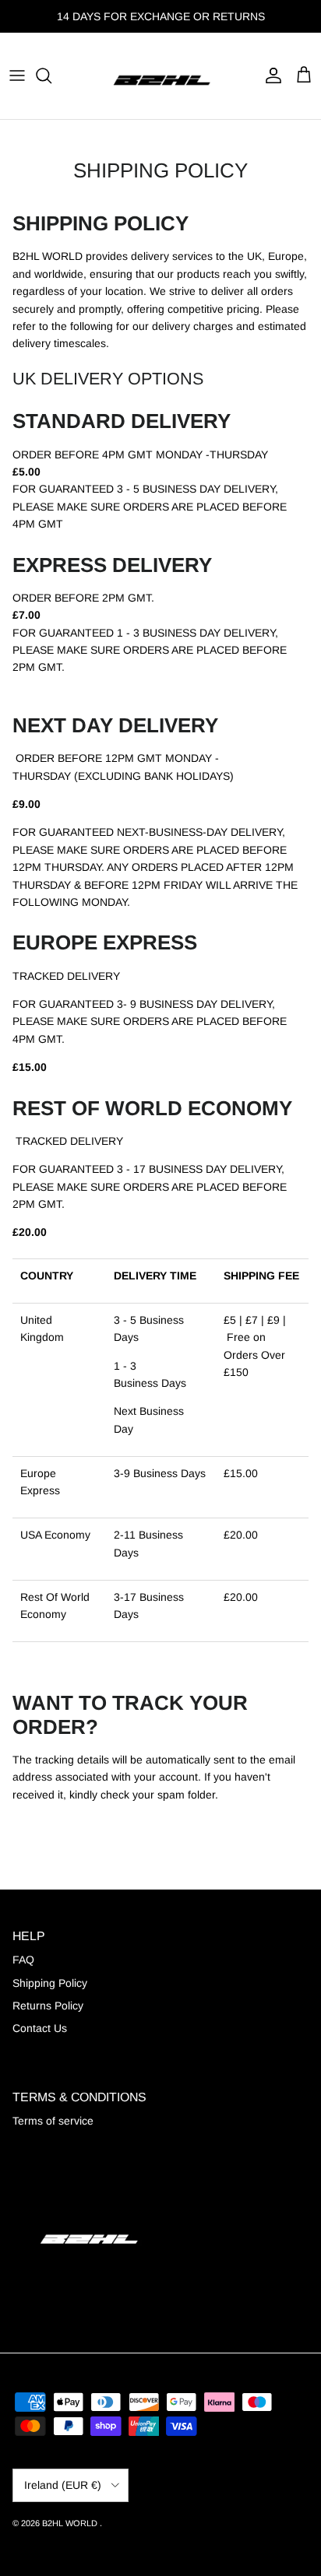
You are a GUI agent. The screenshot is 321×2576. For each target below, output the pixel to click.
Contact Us (40, 2028)
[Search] (51, 75)
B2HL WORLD (71, 2523)
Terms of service (53, 2121)
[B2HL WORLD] (160, 76)
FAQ (23, 1960)
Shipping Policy (50, 1983)
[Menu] (17, 75)
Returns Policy (48, 2006)
